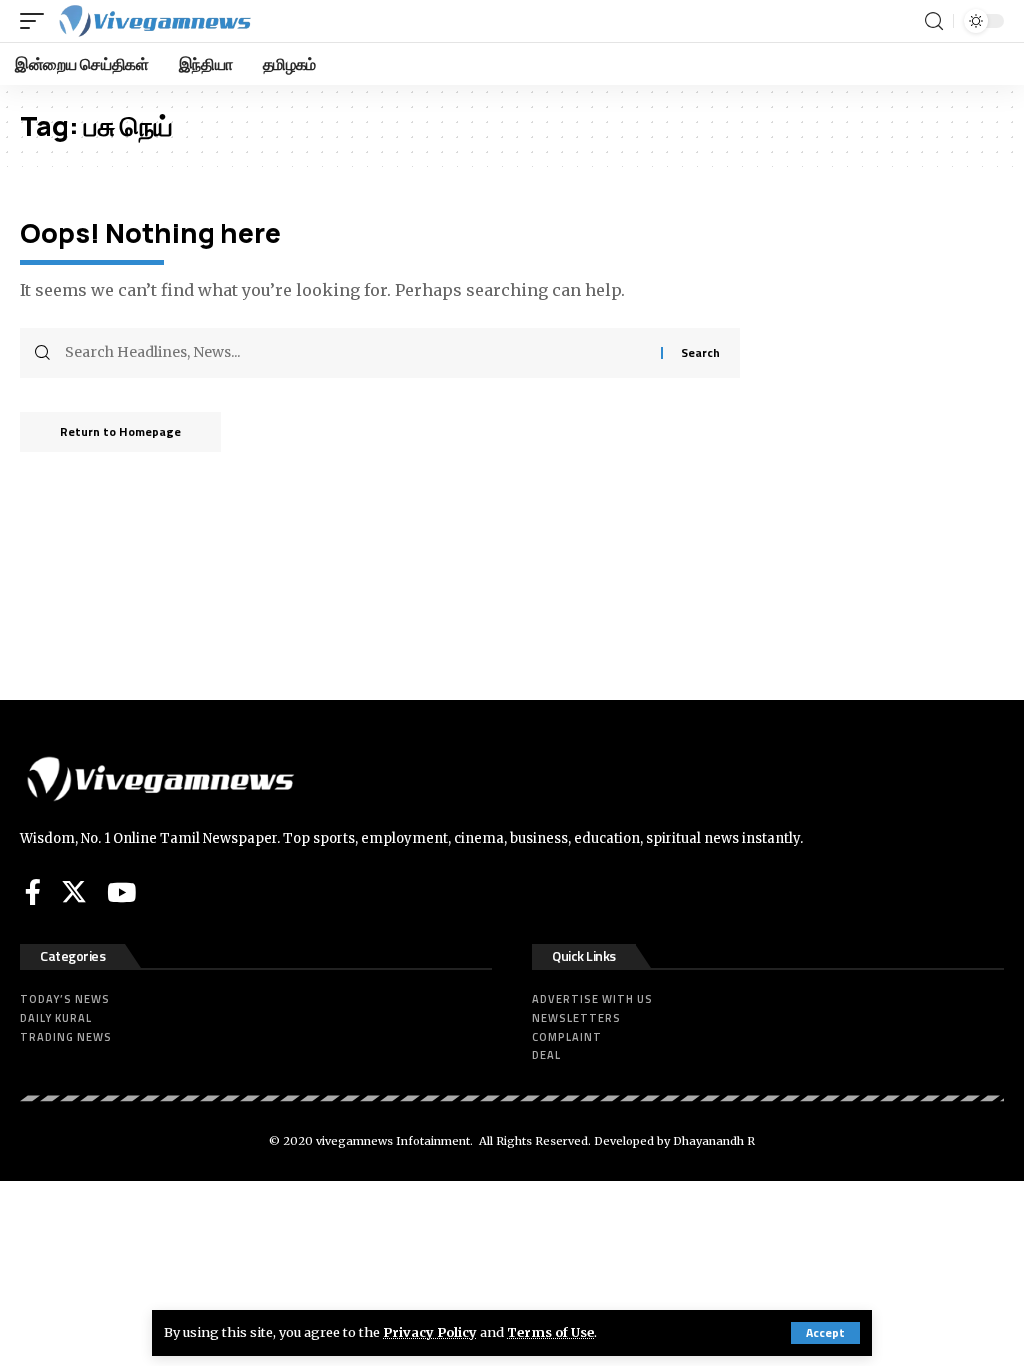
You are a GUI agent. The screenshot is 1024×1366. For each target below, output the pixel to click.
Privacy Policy (430, 1332)
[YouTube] (121, 892)
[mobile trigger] (37, 21)
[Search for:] (355, 353)
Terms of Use (550, 1332)
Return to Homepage (120, 431)
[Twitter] (74, 892)
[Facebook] (33, 892)
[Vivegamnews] (154, 21)
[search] (934, 21)
